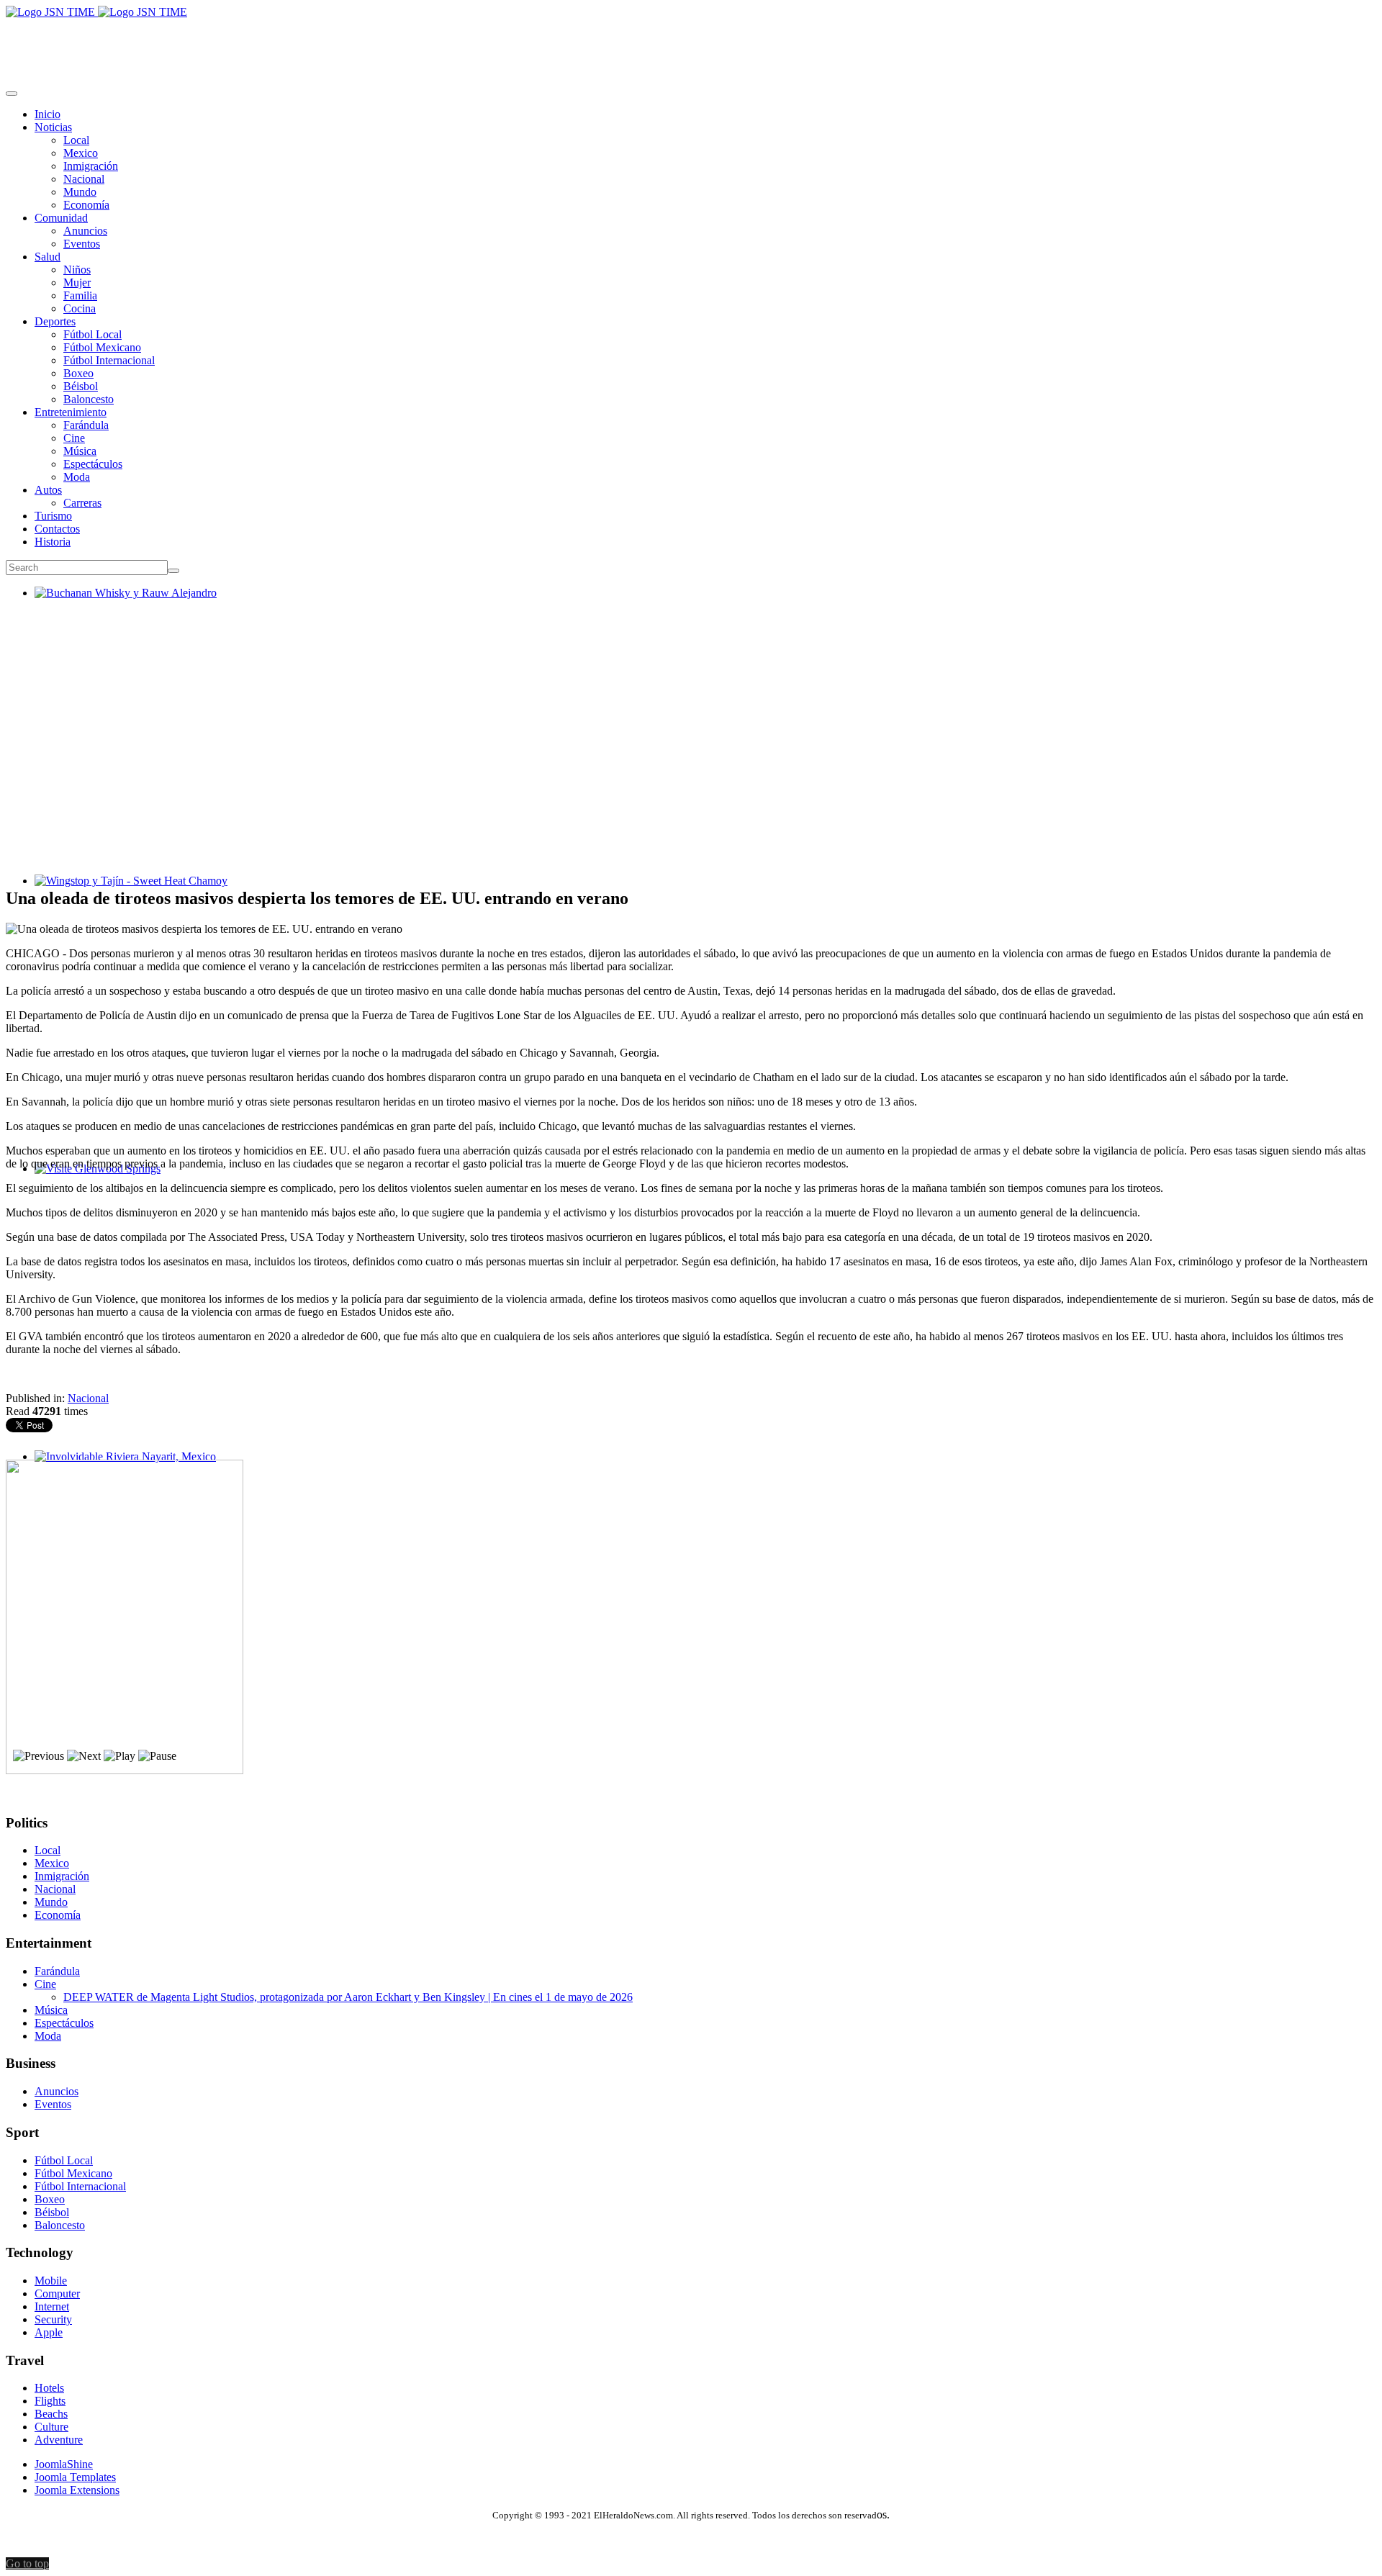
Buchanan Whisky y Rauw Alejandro (120, 606)
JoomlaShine (64, 2464)
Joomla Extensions (77, 2490)
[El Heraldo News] (96, 12)
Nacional (88, 1398)
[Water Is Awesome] (125, 1770)
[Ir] (173, 571)
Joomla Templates (75, 2477)
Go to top (27, 2563)
